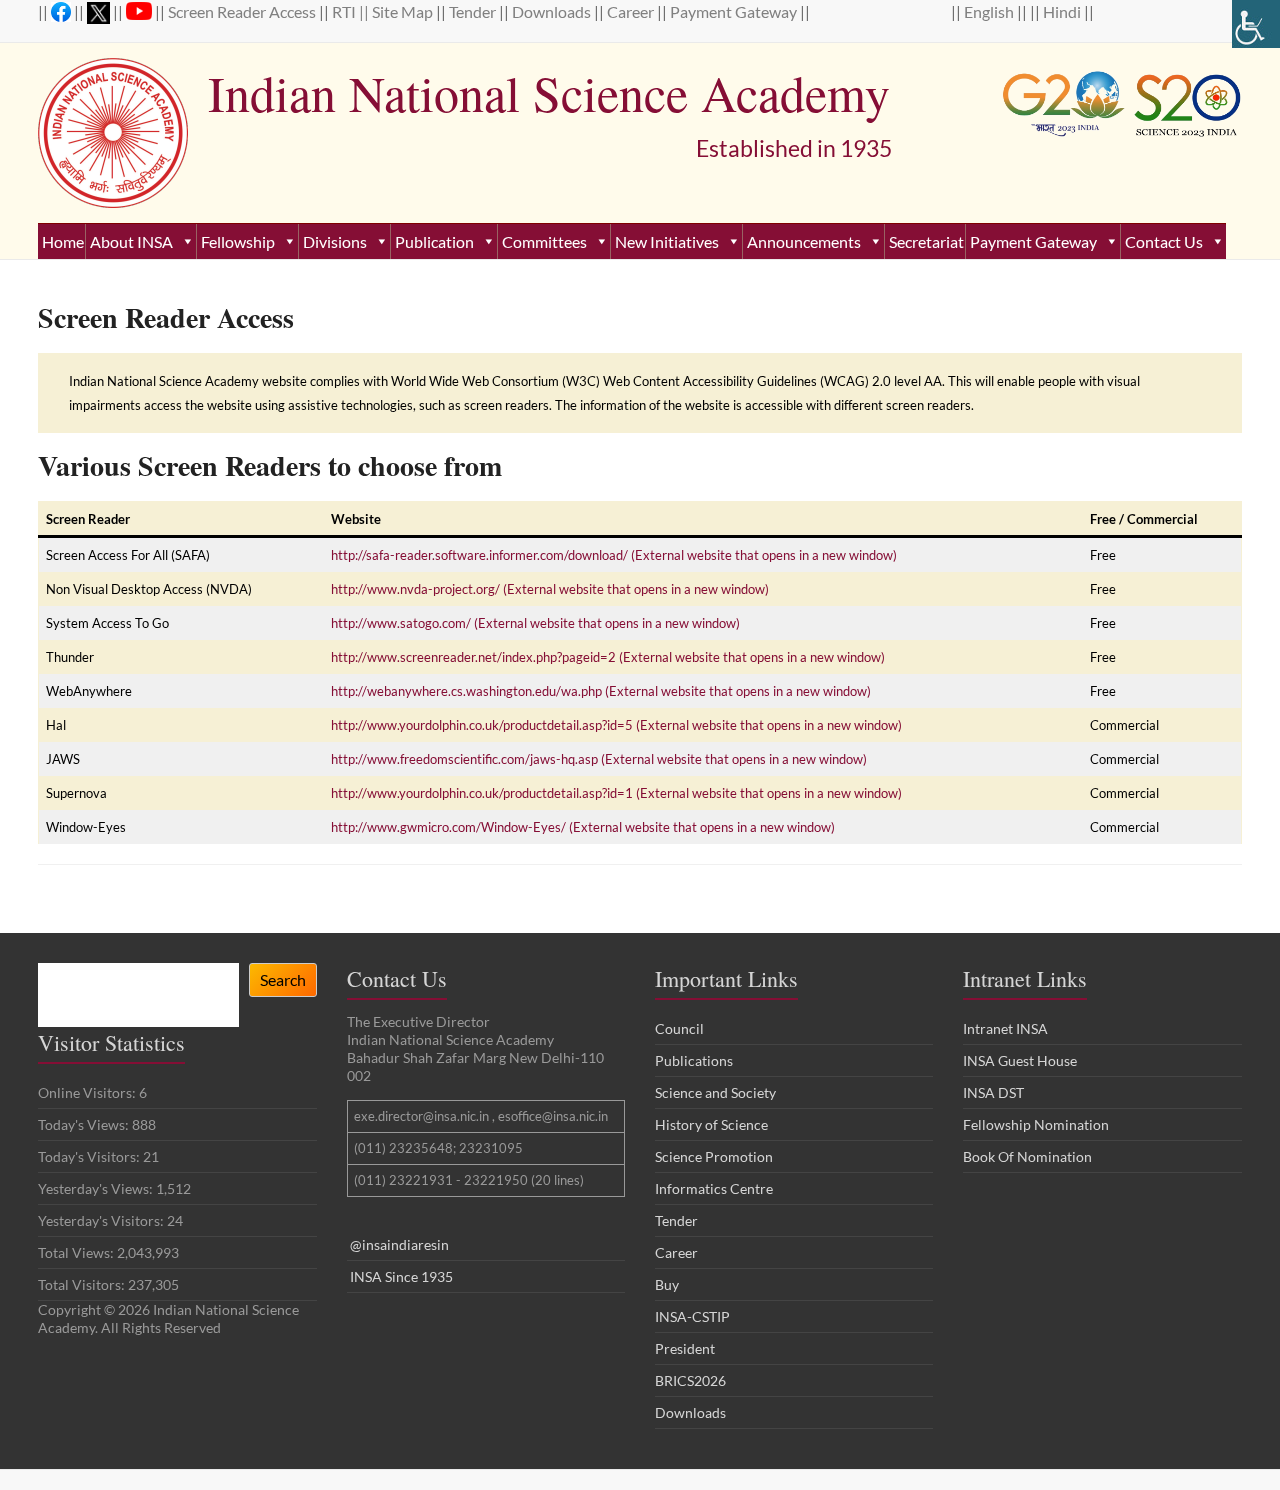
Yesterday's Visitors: (102, 1220)
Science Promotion (714, 1156)
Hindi (1063, 11)
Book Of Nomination (1027, 1156)
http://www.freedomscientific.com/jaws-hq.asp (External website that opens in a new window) (599, 759)
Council (679, 1028)
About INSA (131, 241)
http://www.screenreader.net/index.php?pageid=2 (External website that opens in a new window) (608, 657)
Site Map (404, 11)
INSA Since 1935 (401, 1276)
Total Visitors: (83, 1284)
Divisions (335, 241)
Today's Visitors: (90, 1156)
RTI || (352, 11)
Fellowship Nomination (1036, 1124)
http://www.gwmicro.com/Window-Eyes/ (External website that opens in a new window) (583, 827)
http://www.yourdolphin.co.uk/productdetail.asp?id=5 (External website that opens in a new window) (616, 725)
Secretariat (926, 241)
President (685, 1348)
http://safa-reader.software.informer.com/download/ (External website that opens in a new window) (614, 555)
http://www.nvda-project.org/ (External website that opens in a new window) (550, 589)
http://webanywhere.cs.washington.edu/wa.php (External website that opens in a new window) (601, 691)
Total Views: (77, 1252)
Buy (667, 1284)
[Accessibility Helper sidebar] (1256, 24)
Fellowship (238, 241)
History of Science (711, 1124)
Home (63, 241)
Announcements (804, 241)
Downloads (553, 11)
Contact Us (1164, 241)
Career (632, 11)
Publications (694, 1060)
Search (283, 979)
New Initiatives (667, 241)
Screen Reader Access (243, 11)
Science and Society (715, 1092)
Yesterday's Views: (97, 1188)
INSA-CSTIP (694, 1316)
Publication (434, 241)
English (990, 11)
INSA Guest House (1020, 1060)
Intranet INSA (1005, 1028)
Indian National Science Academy (549, 92)
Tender (474, 11)
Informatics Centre (714, 1188)
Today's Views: (85, 1124)
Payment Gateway (735, 11)
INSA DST (993, 1092)
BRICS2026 (690, 1380)
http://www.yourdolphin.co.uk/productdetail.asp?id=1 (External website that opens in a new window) (616, 793)
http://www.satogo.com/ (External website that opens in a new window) (535, 623)
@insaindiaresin (399, 1244)
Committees (544, 241)
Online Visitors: (88, 1092)
